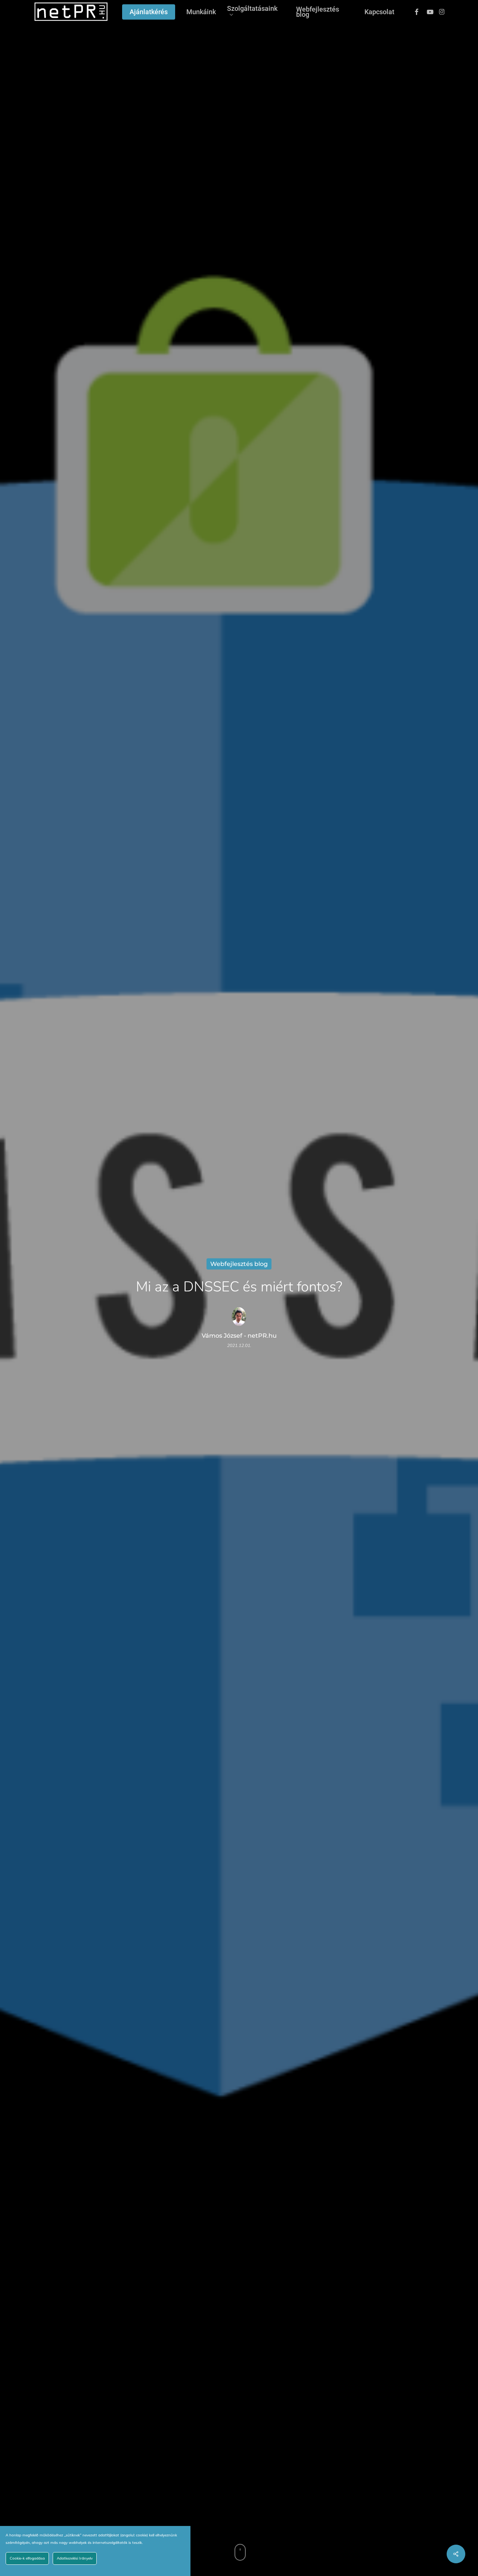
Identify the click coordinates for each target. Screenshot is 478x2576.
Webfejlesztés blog (239, 1264)
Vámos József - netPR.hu (239, 1336)
